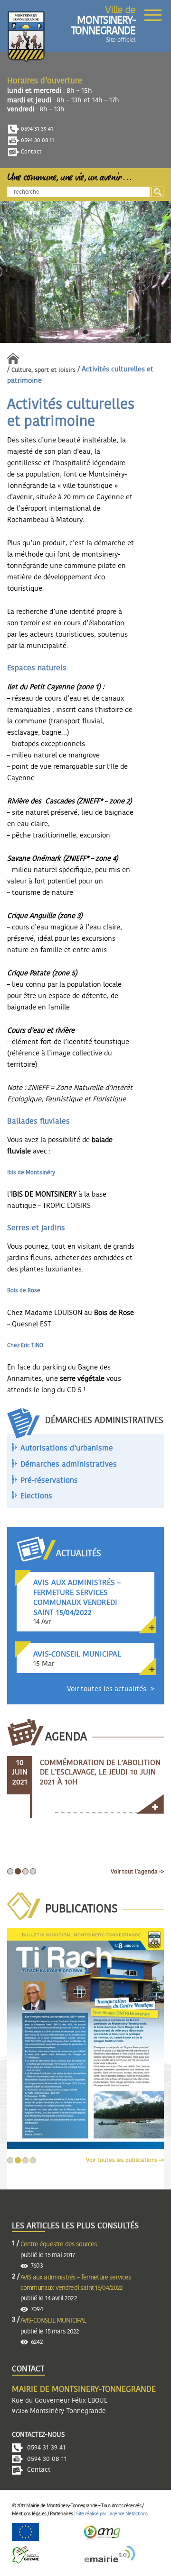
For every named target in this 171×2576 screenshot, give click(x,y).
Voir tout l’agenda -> (137, 1872)
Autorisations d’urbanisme (67, 1448)
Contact (31, 152)
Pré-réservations (49, 1480)
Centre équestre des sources (59, 2244)
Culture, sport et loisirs (43, 370)
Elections (36, 1496)
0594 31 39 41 (36, 129)
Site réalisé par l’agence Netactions (112, 2514)
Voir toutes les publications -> (125, 2160)
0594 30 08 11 (37, 140)
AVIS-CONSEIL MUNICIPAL (53, 2321)
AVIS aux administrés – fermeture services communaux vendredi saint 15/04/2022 (76, 2283)
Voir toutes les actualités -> (111, 1689)
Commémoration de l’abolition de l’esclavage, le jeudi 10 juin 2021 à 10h (100, 1773)
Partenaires (61, 2514)
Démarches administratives (69, 1464)
